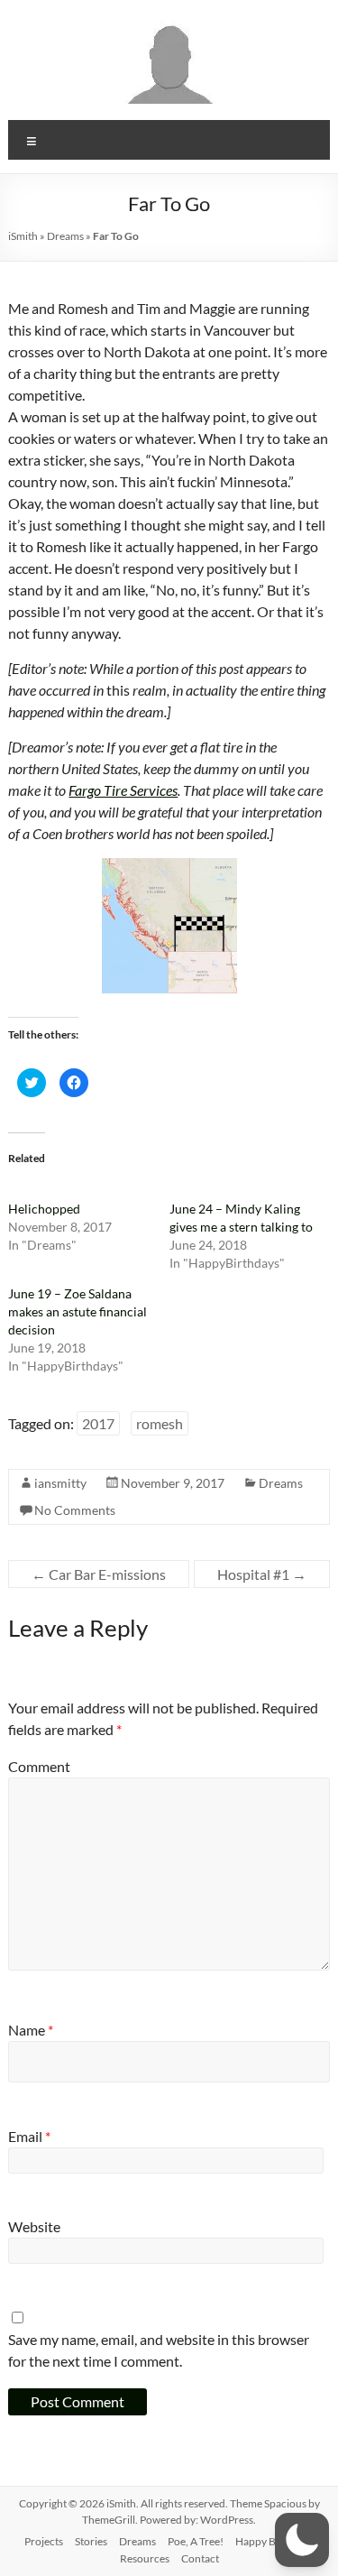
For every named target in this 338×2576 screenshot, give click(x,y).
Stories (91, 2541)
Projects (44, 2541)
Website (34, 2226)
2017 (98, 1423)
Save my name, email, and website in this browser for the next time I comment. (159, 2350)
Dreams (65, 236)
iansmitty (60, 1483)
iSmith (23, 236)
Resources (145, 2558)
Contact (200, 2558)
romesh (160, 1423)
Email (29, 2136)
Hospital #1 (262, 1574)
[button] (302, 2540)
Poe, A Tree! (196, 2541)
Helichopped (44, 1209)
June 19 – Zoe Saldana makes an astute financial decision (78, 1311)
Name (31, 2030)
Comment (39, 1766)
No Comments (75, 1510)
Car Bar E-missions (99, 1574)
